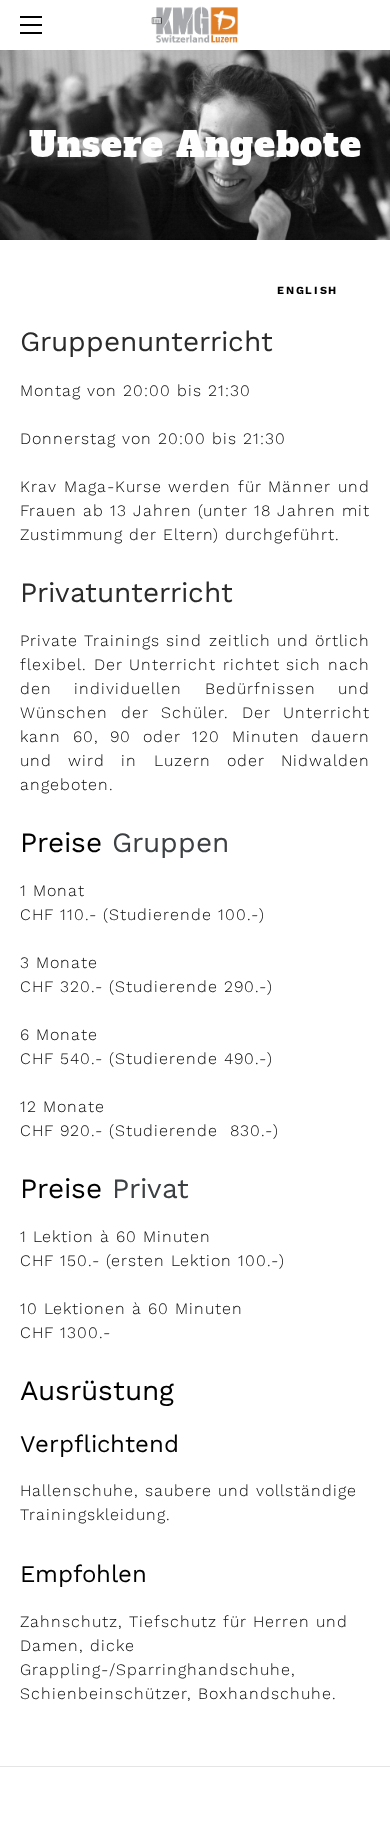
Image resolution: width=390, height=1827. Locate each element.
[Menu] (35, 25)
